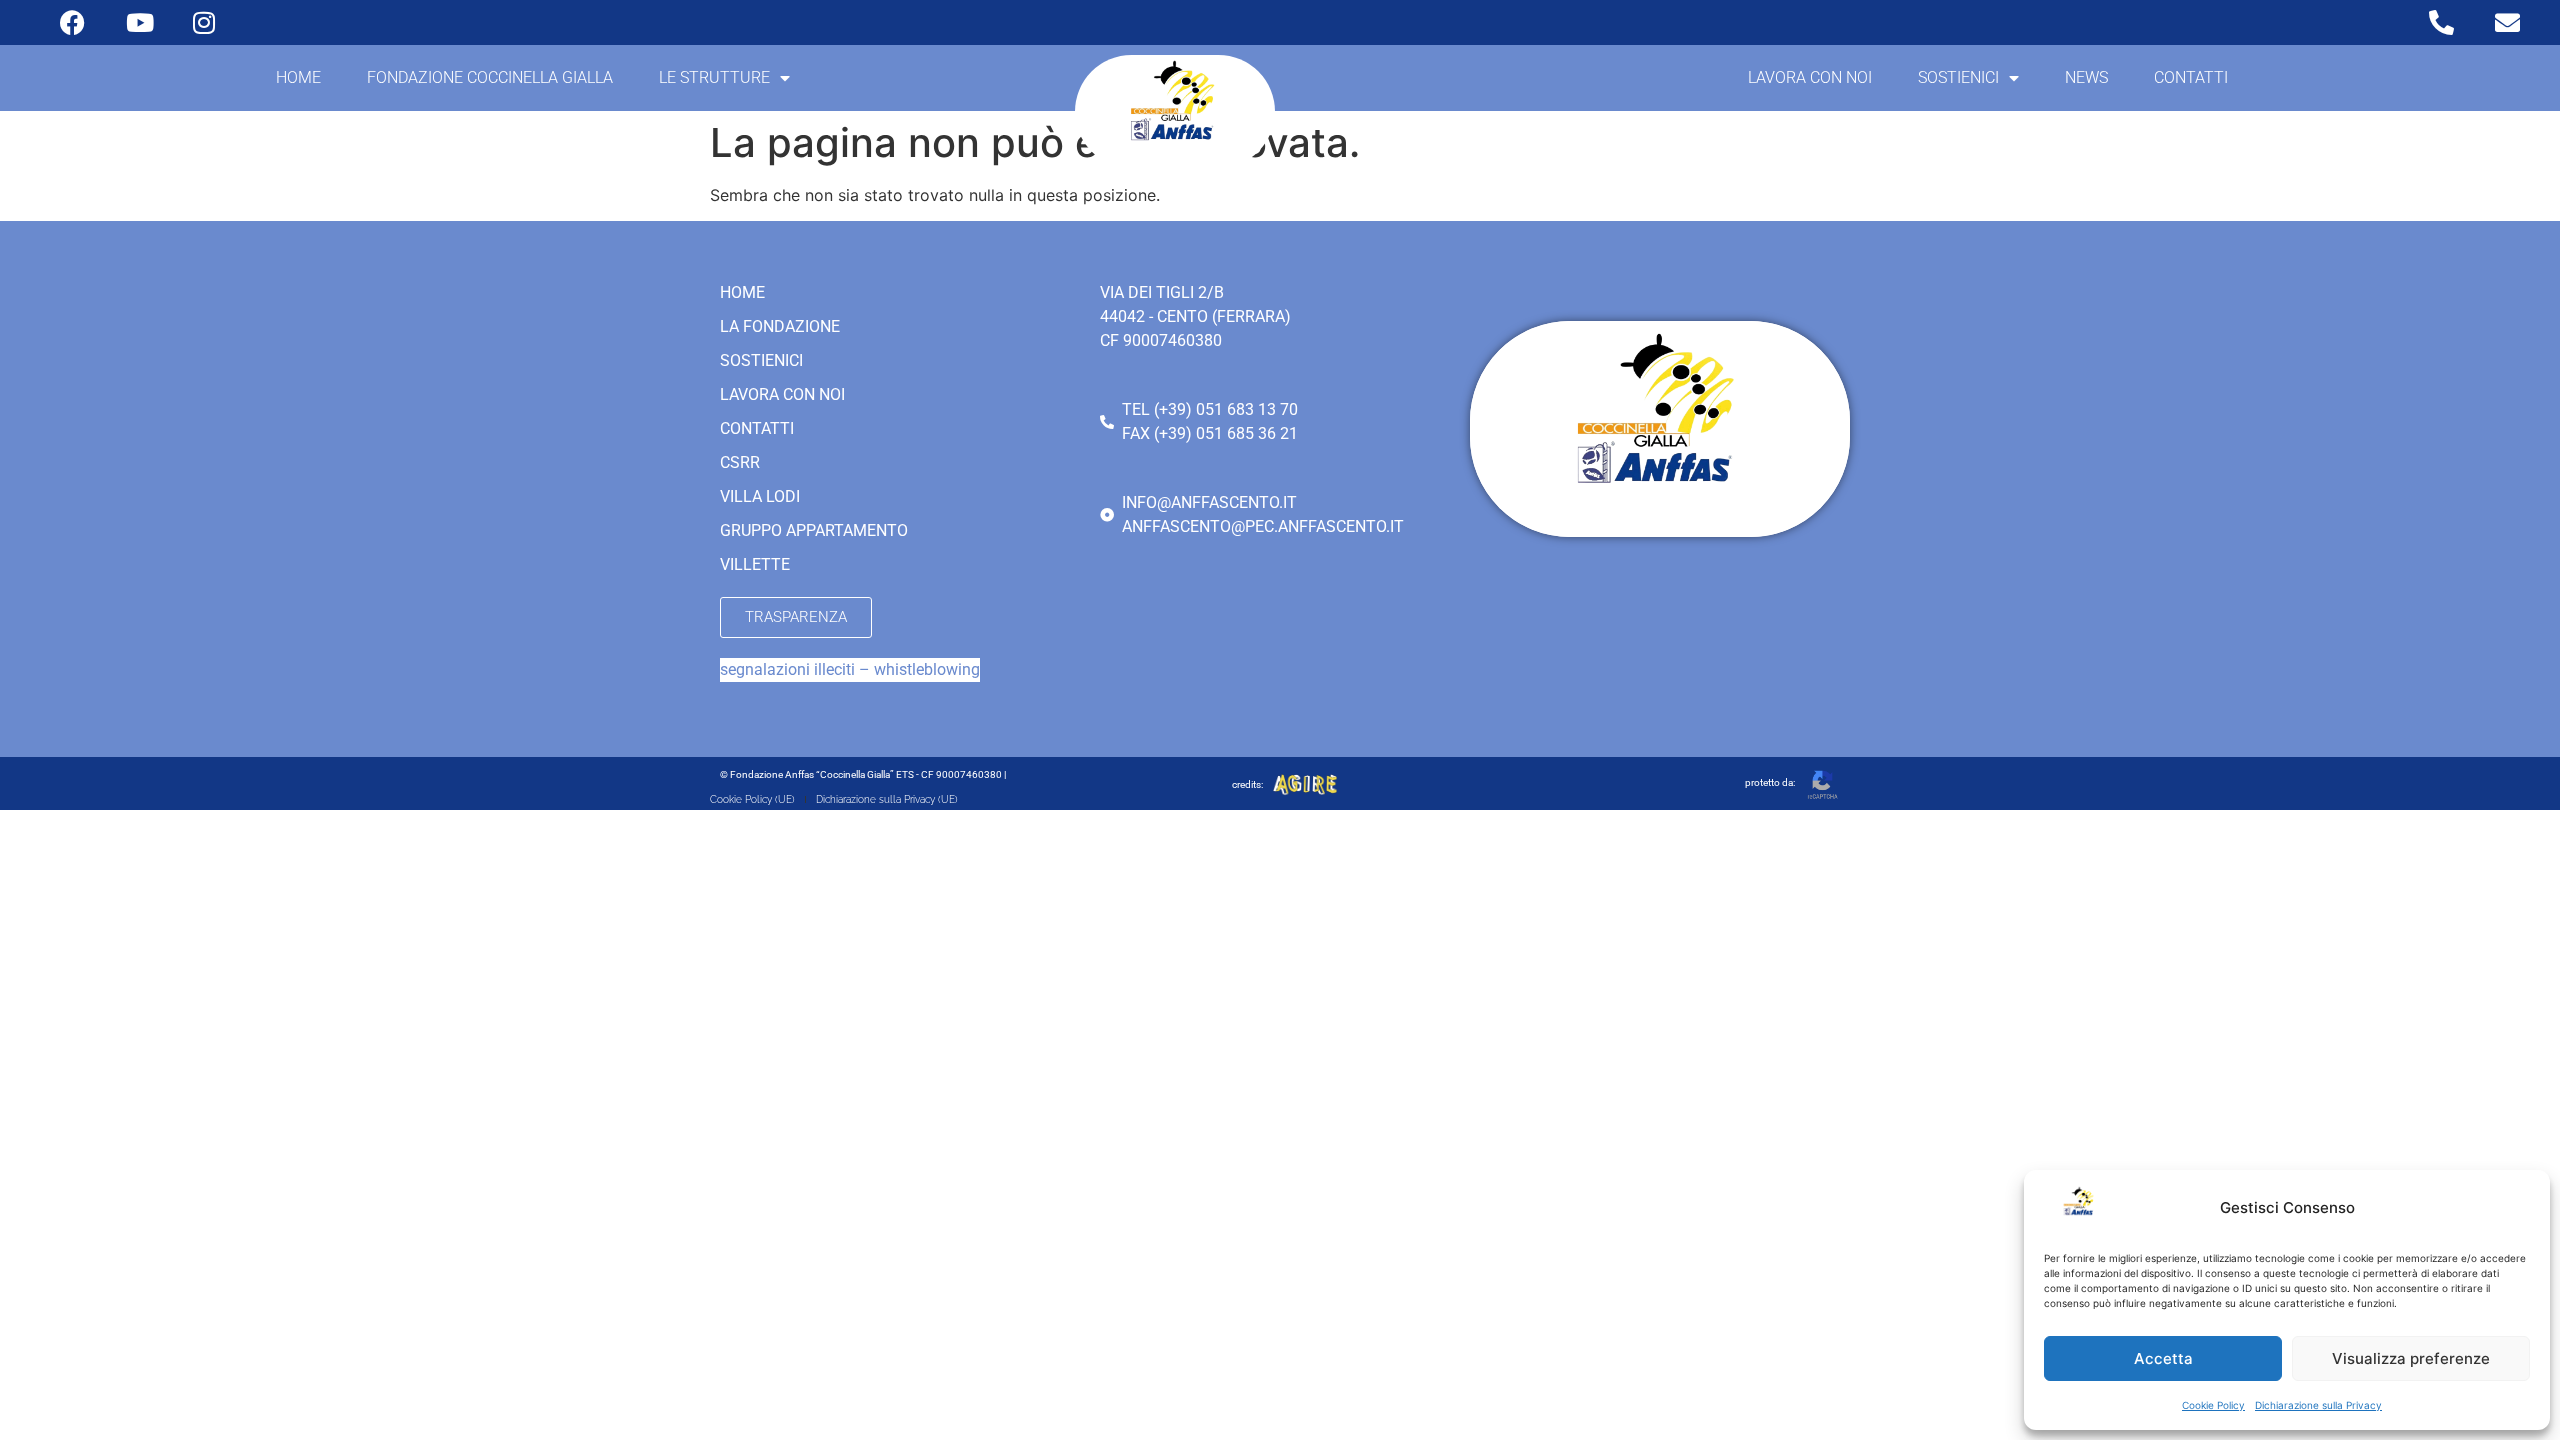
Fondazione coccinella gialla (490, 77)
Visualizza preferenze (2411, 1358)
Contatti (2191, 77)
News (2086, 77)
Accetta (2163, 1358)
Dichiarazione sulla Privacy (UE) (887, 799)
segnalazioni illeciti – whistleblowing (850, 669)
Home (298, 77)
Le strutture (714, 77)
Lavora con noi (1810, 77)
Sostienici (1958, 77)
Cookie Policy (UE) (752, 799)
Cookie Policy (2213, 1405)
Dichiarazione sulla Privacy (2318, 1405)
